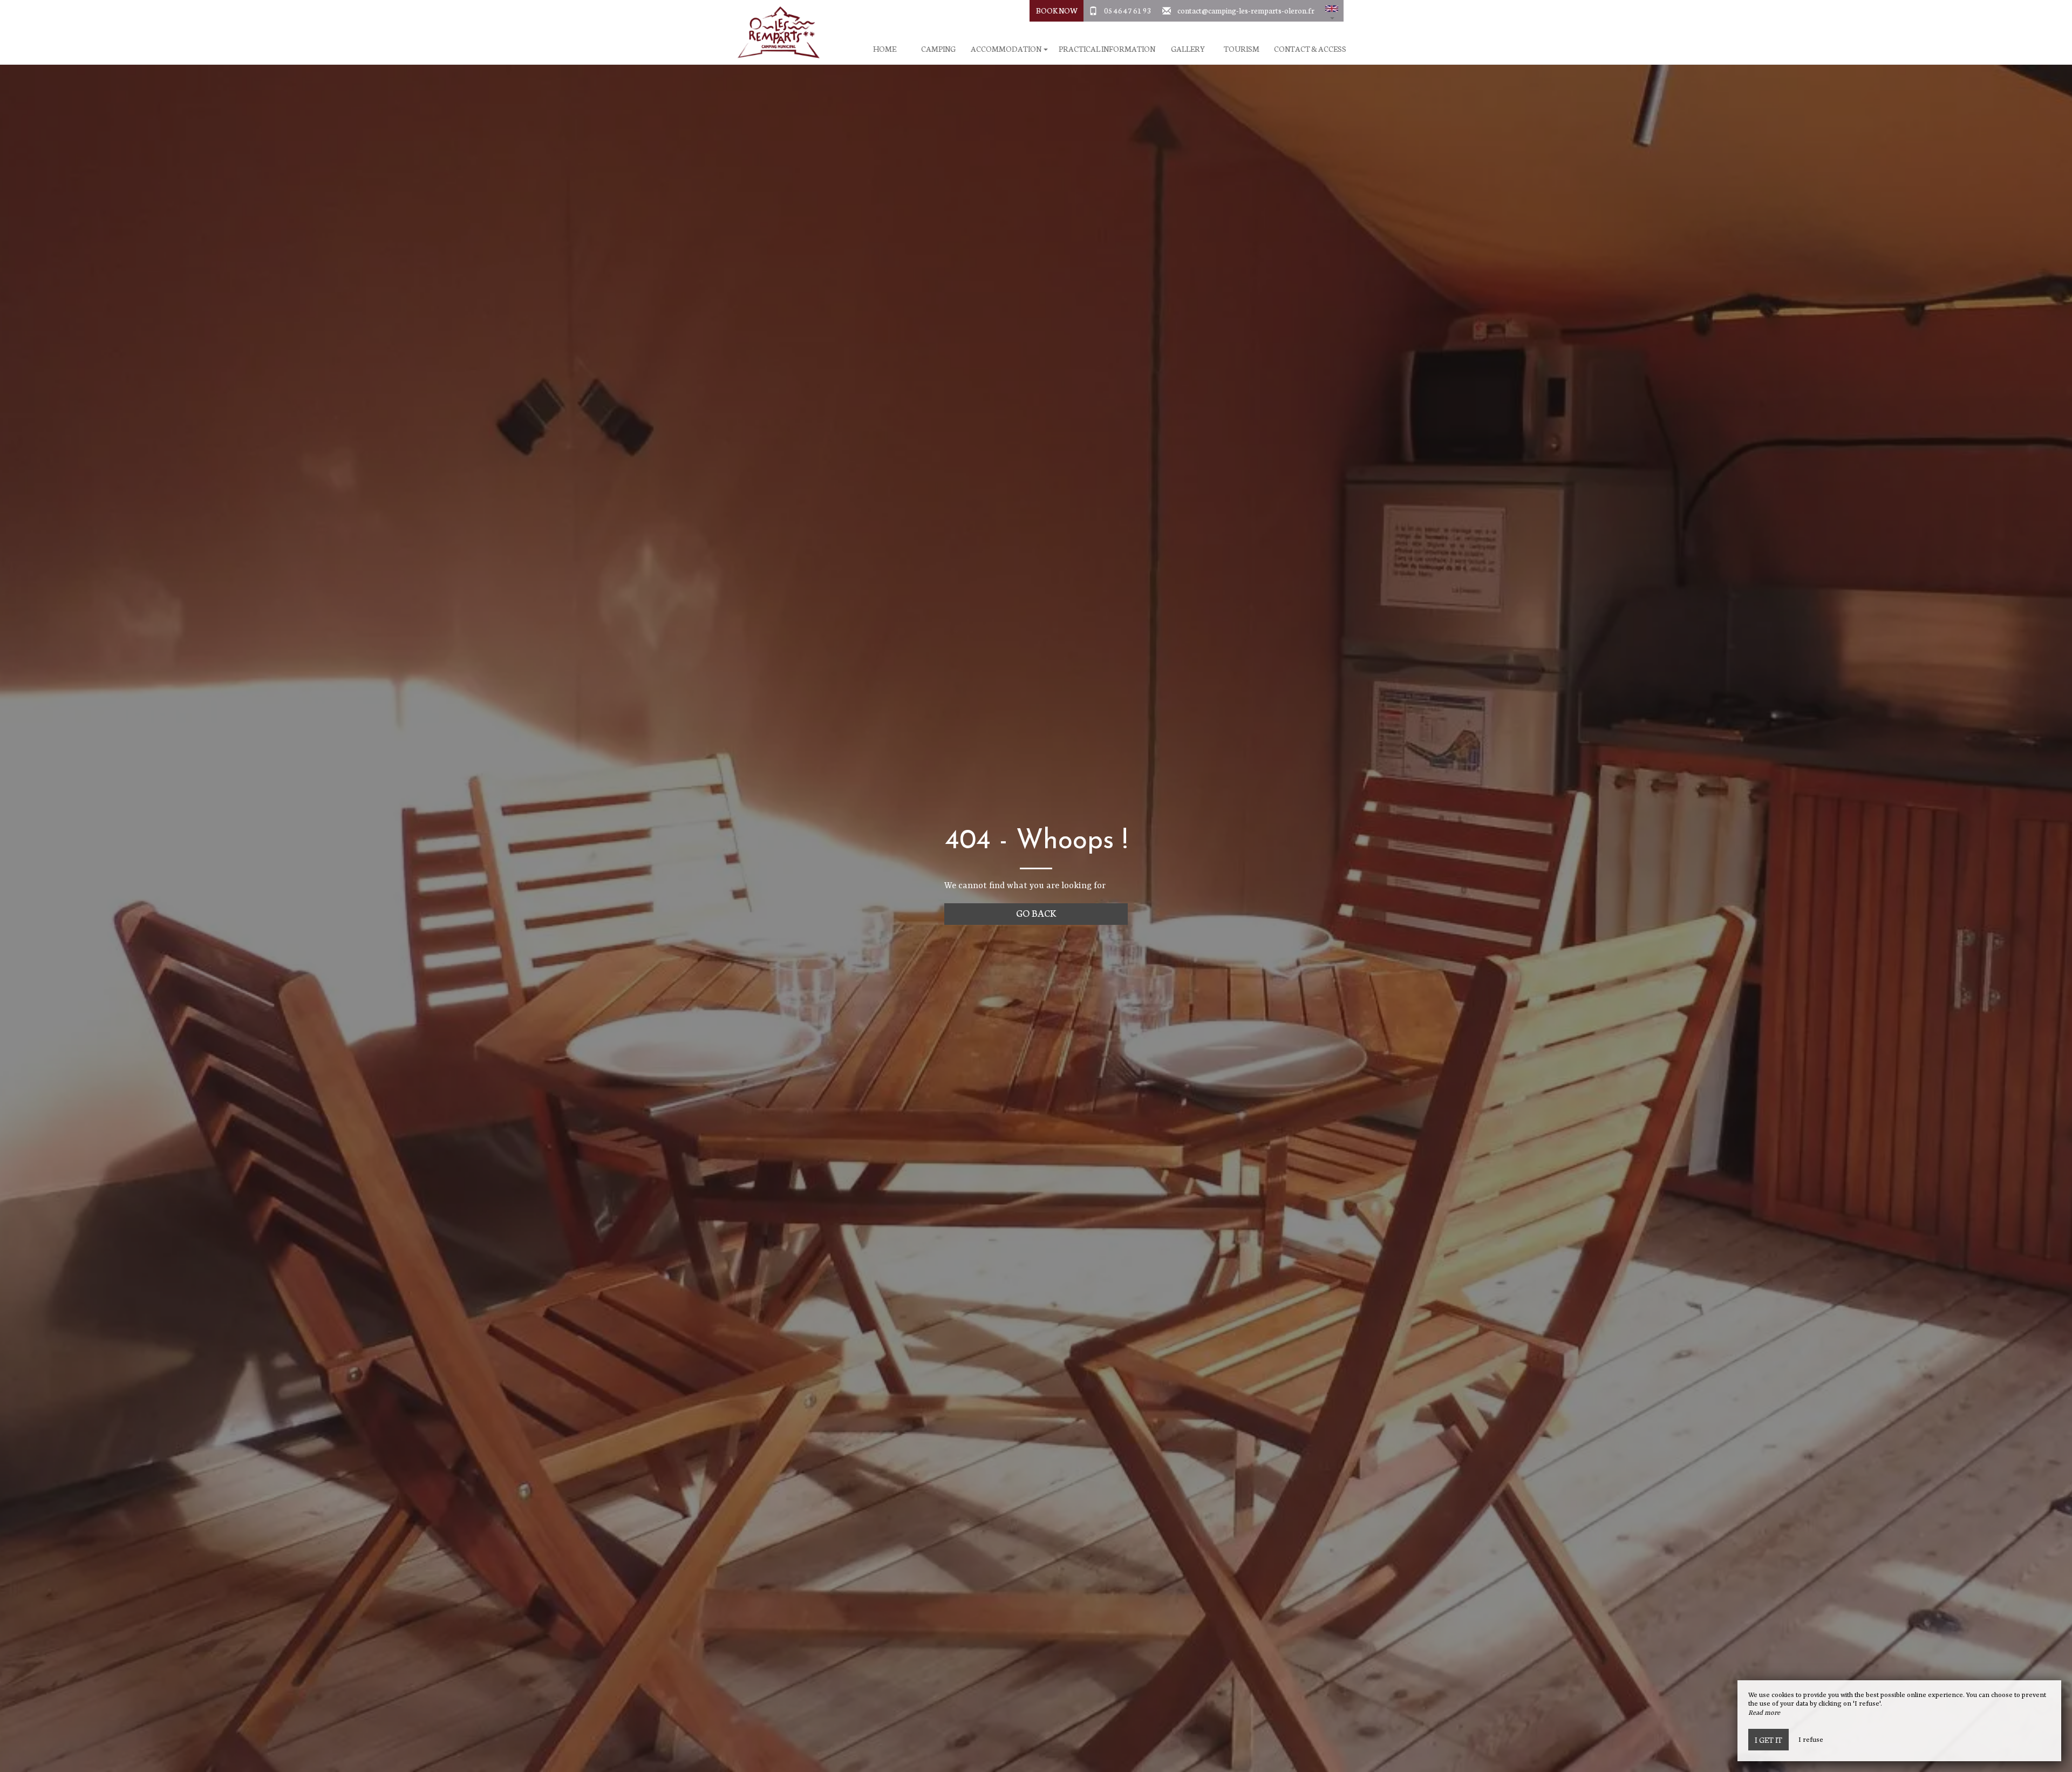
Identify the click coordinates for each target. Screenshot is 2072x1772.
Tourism (1242, 49)
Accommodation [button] (1007, 49)
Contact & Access (1310, 49)
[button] (1332, 11)
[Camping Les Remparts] (774, 32)
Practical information (1107, 49)
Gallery (1188, 49)
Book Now (1057, 10)
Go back (1036, 913)
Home (885, 49)
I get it (1768, 1740)
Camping (938, 49)
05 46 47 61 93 (1128, 10)
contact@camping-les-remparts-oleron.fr (1246, 10)
